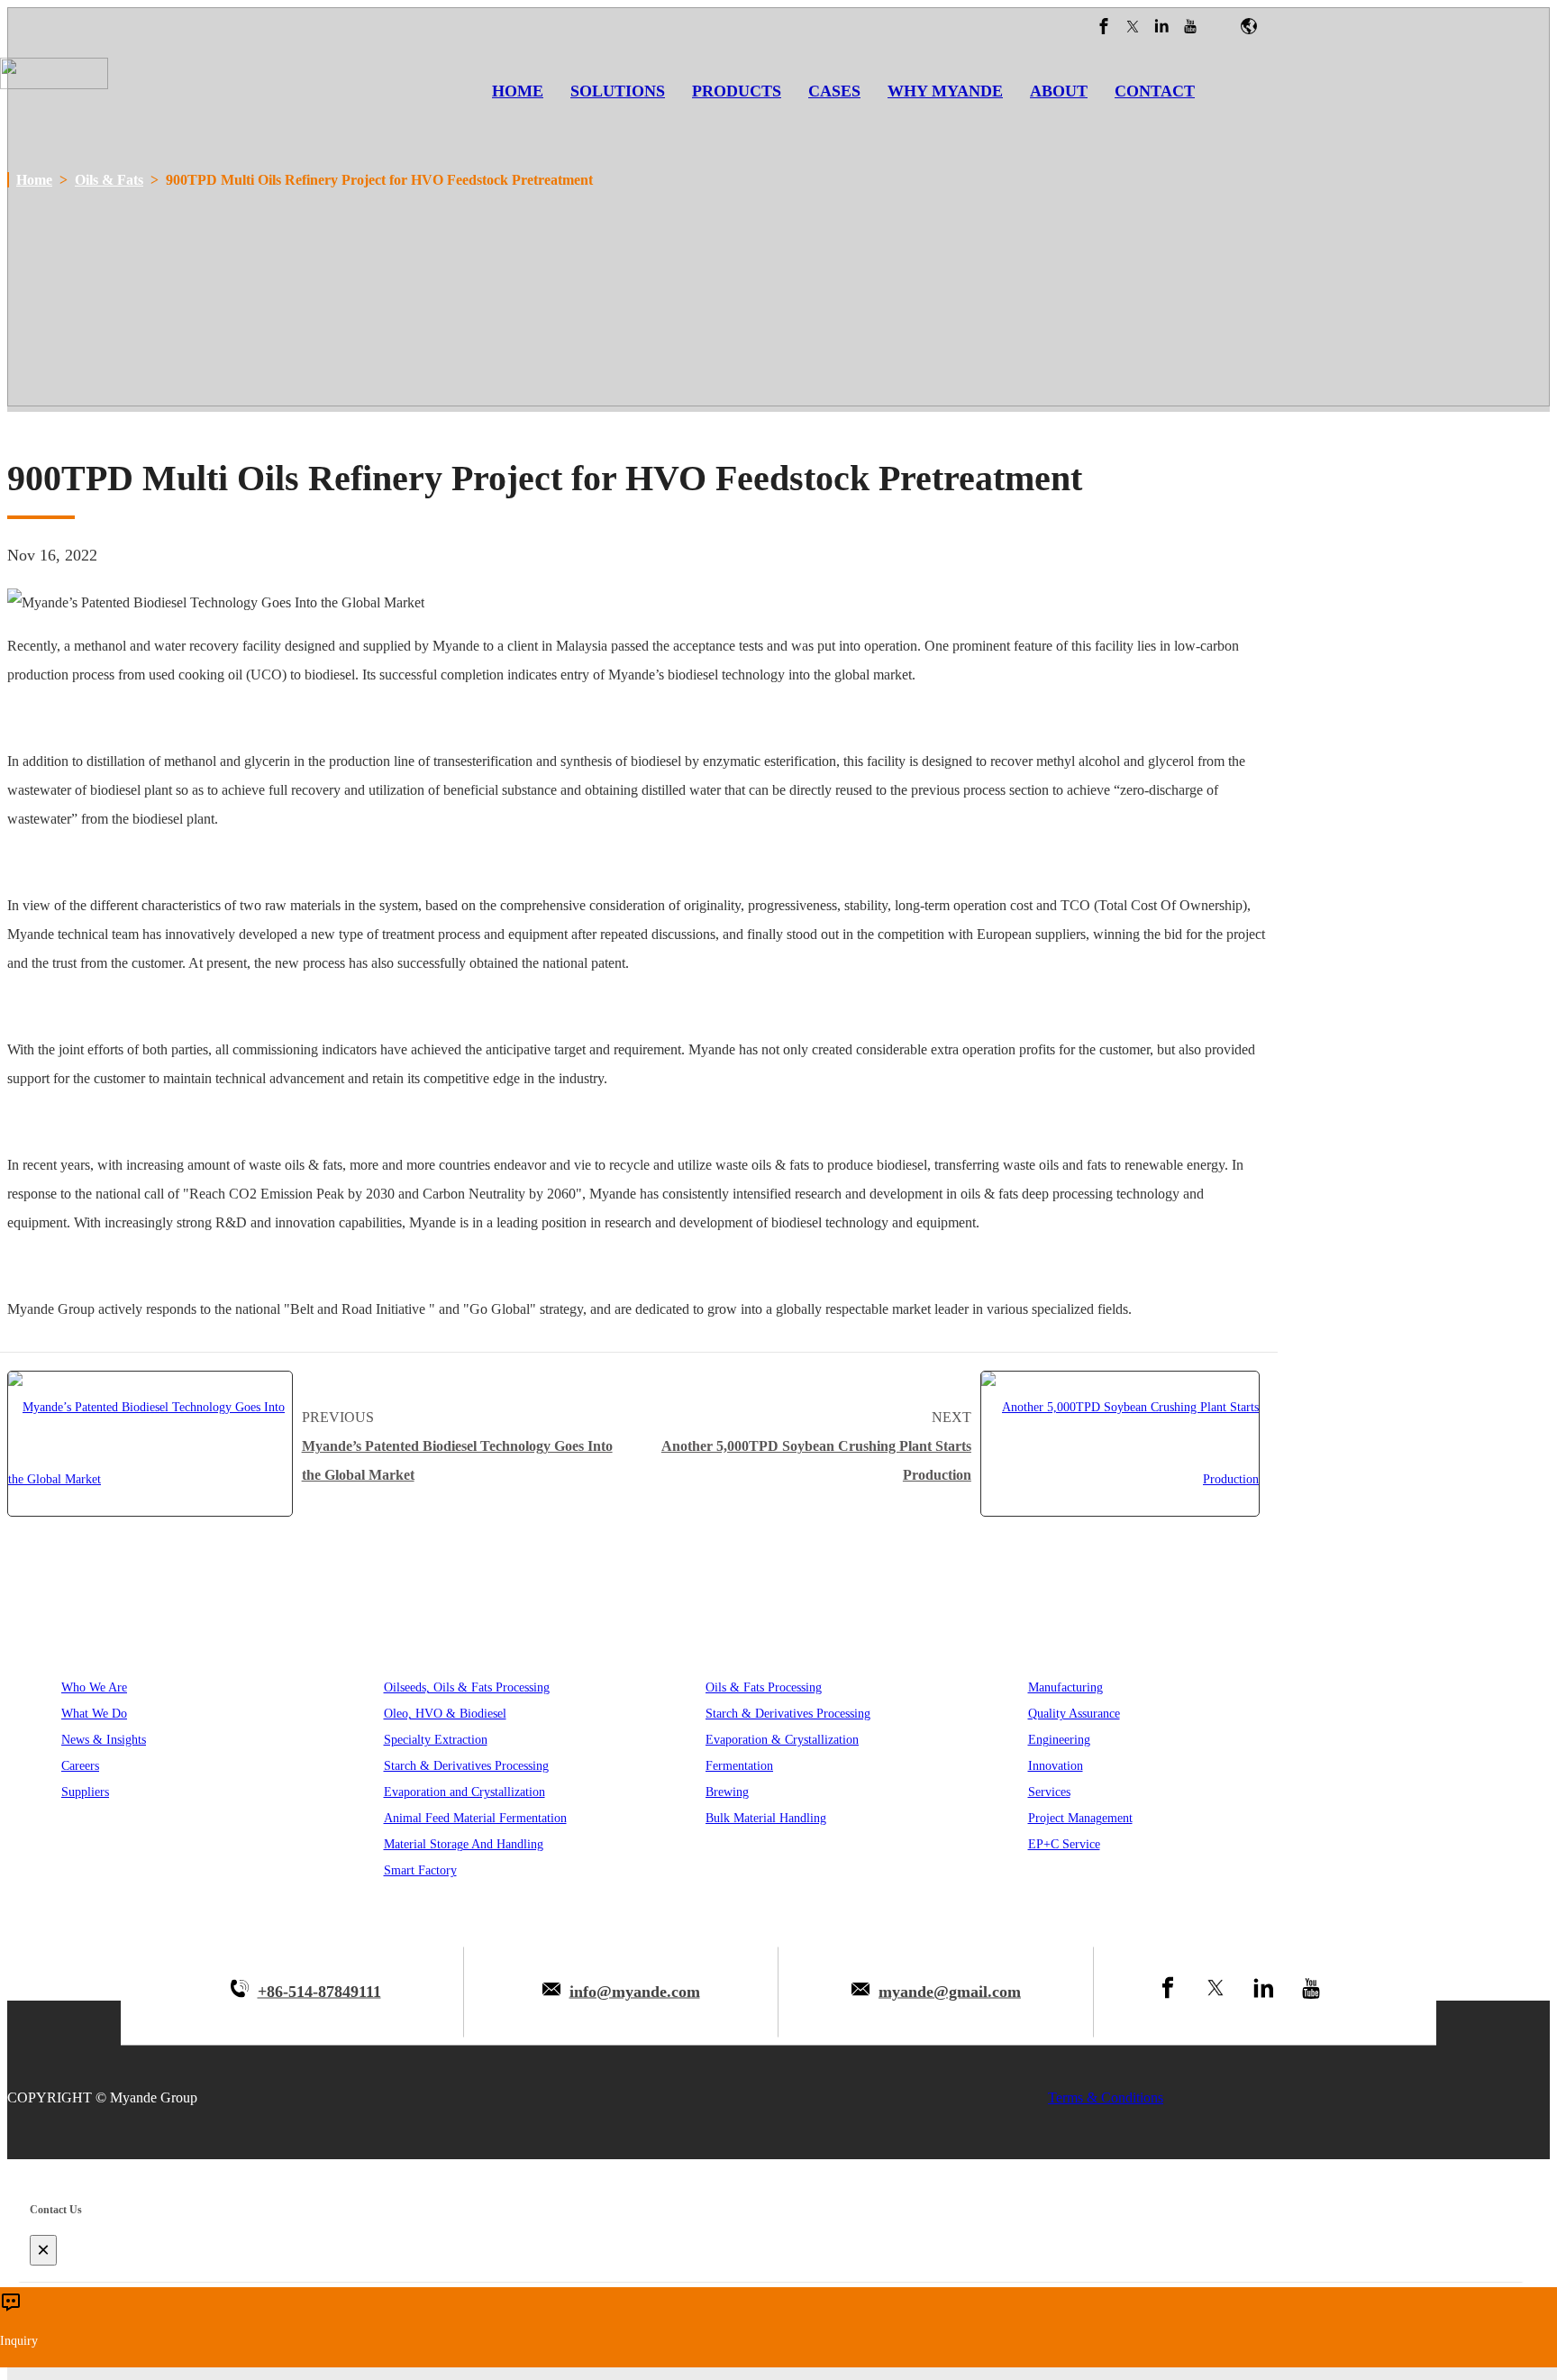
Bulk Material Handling (766, 1818)
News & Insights (104, 1740)
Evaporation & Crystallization (782, 1740)
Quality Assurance (1074, 1714)
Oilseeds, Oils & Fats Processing (467, 1687)
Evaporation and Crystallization (464, 1792)
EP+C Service (1064, 1844)
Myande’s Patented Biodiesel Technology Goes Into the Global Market (457, 1460)
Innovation (1056, 1766)
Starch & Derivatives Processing (466, 1766)
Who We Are (94, 1687)
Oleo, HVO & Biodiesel (445, 1714)
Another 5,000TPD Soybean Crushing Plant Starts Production (816, 1460)
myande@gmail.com (950, 1992)
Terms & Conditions (1106, 2097)
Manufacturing (1065, 1687)
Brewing (727, 1792)
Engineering (1059, 1740)
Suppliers (85, 1792)
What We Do (94, 1714)
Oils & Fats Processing (764, 1687)
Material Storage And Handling (464, 1844)
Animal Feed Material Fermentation (475, 1818)
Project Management (1080, 1818)
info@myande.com (635, 1992)
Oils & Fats (109, 180)
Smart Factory (420, 1870)
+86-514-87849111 (319, 1992)
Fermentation (739, 1766)
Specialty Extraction (436, 1740)
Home (34, 180)
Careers (80, 1766)
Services (1049, 1792)
